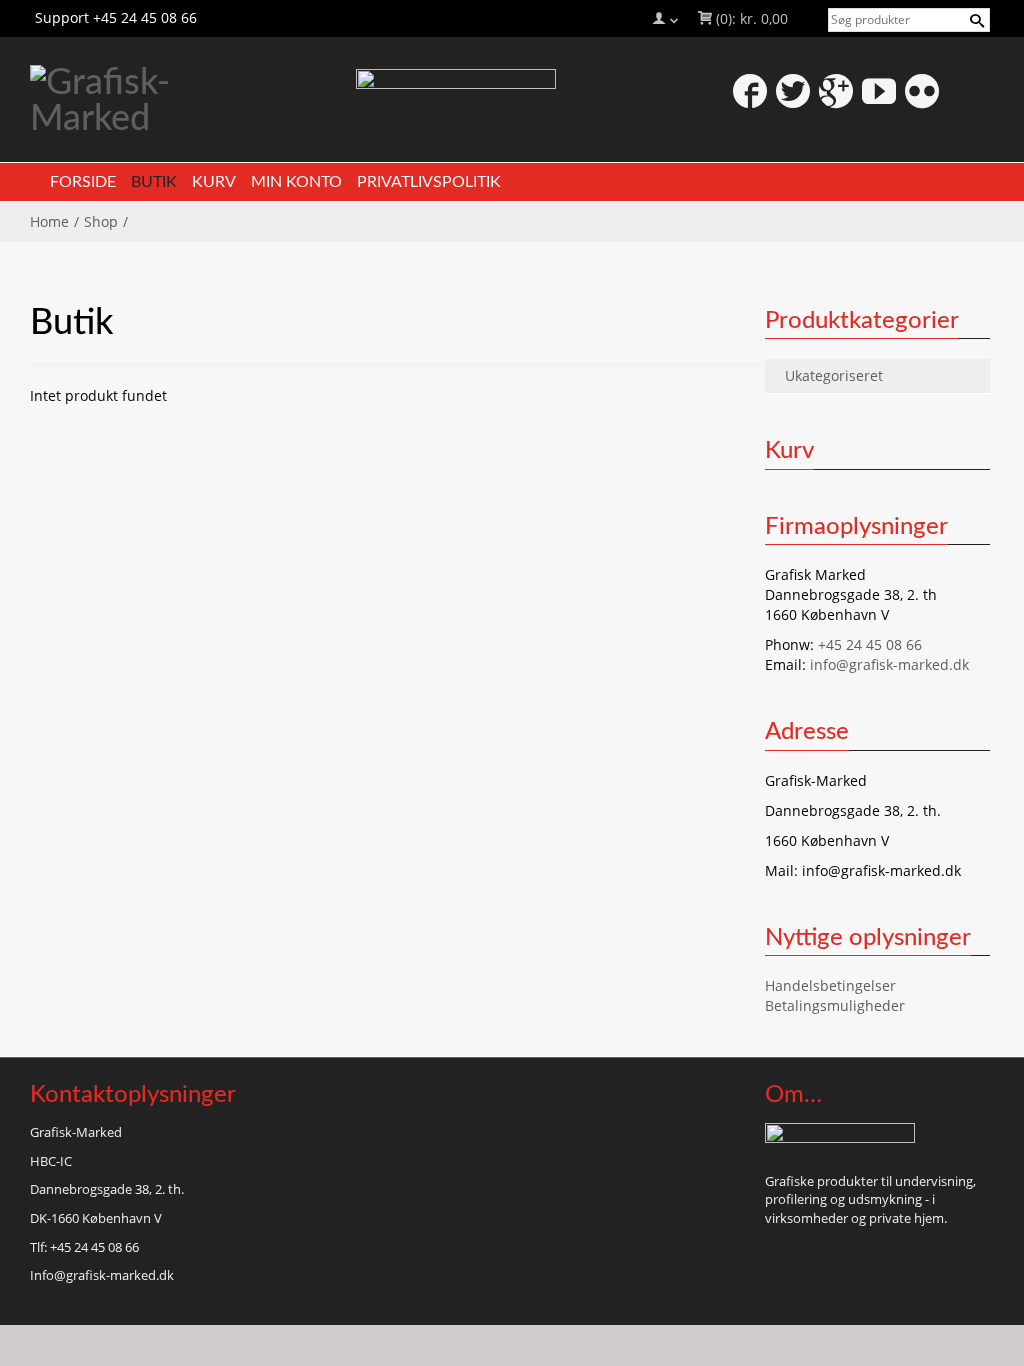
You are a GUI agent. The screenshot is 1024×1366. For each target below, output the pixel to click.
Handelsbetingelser (830, 985)
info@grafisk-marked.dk (889, 664)
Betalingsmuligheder (835, 1005)
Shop (101, 221)
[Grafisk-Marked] (183, 101)
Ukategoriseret (834, 375)
